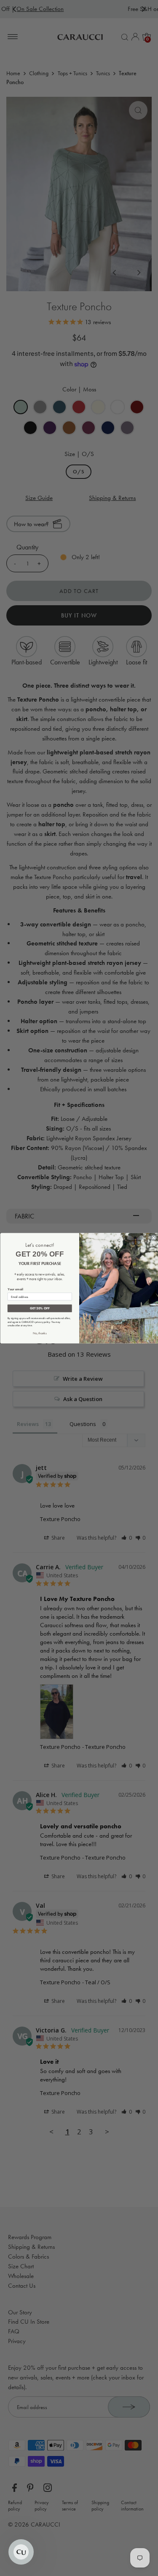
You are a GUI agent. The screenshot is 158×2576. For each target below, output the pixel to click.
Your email (15, 1289)
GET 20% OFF (39, 1308)
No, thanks (39, 1333)
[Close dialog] (153, 1237)
